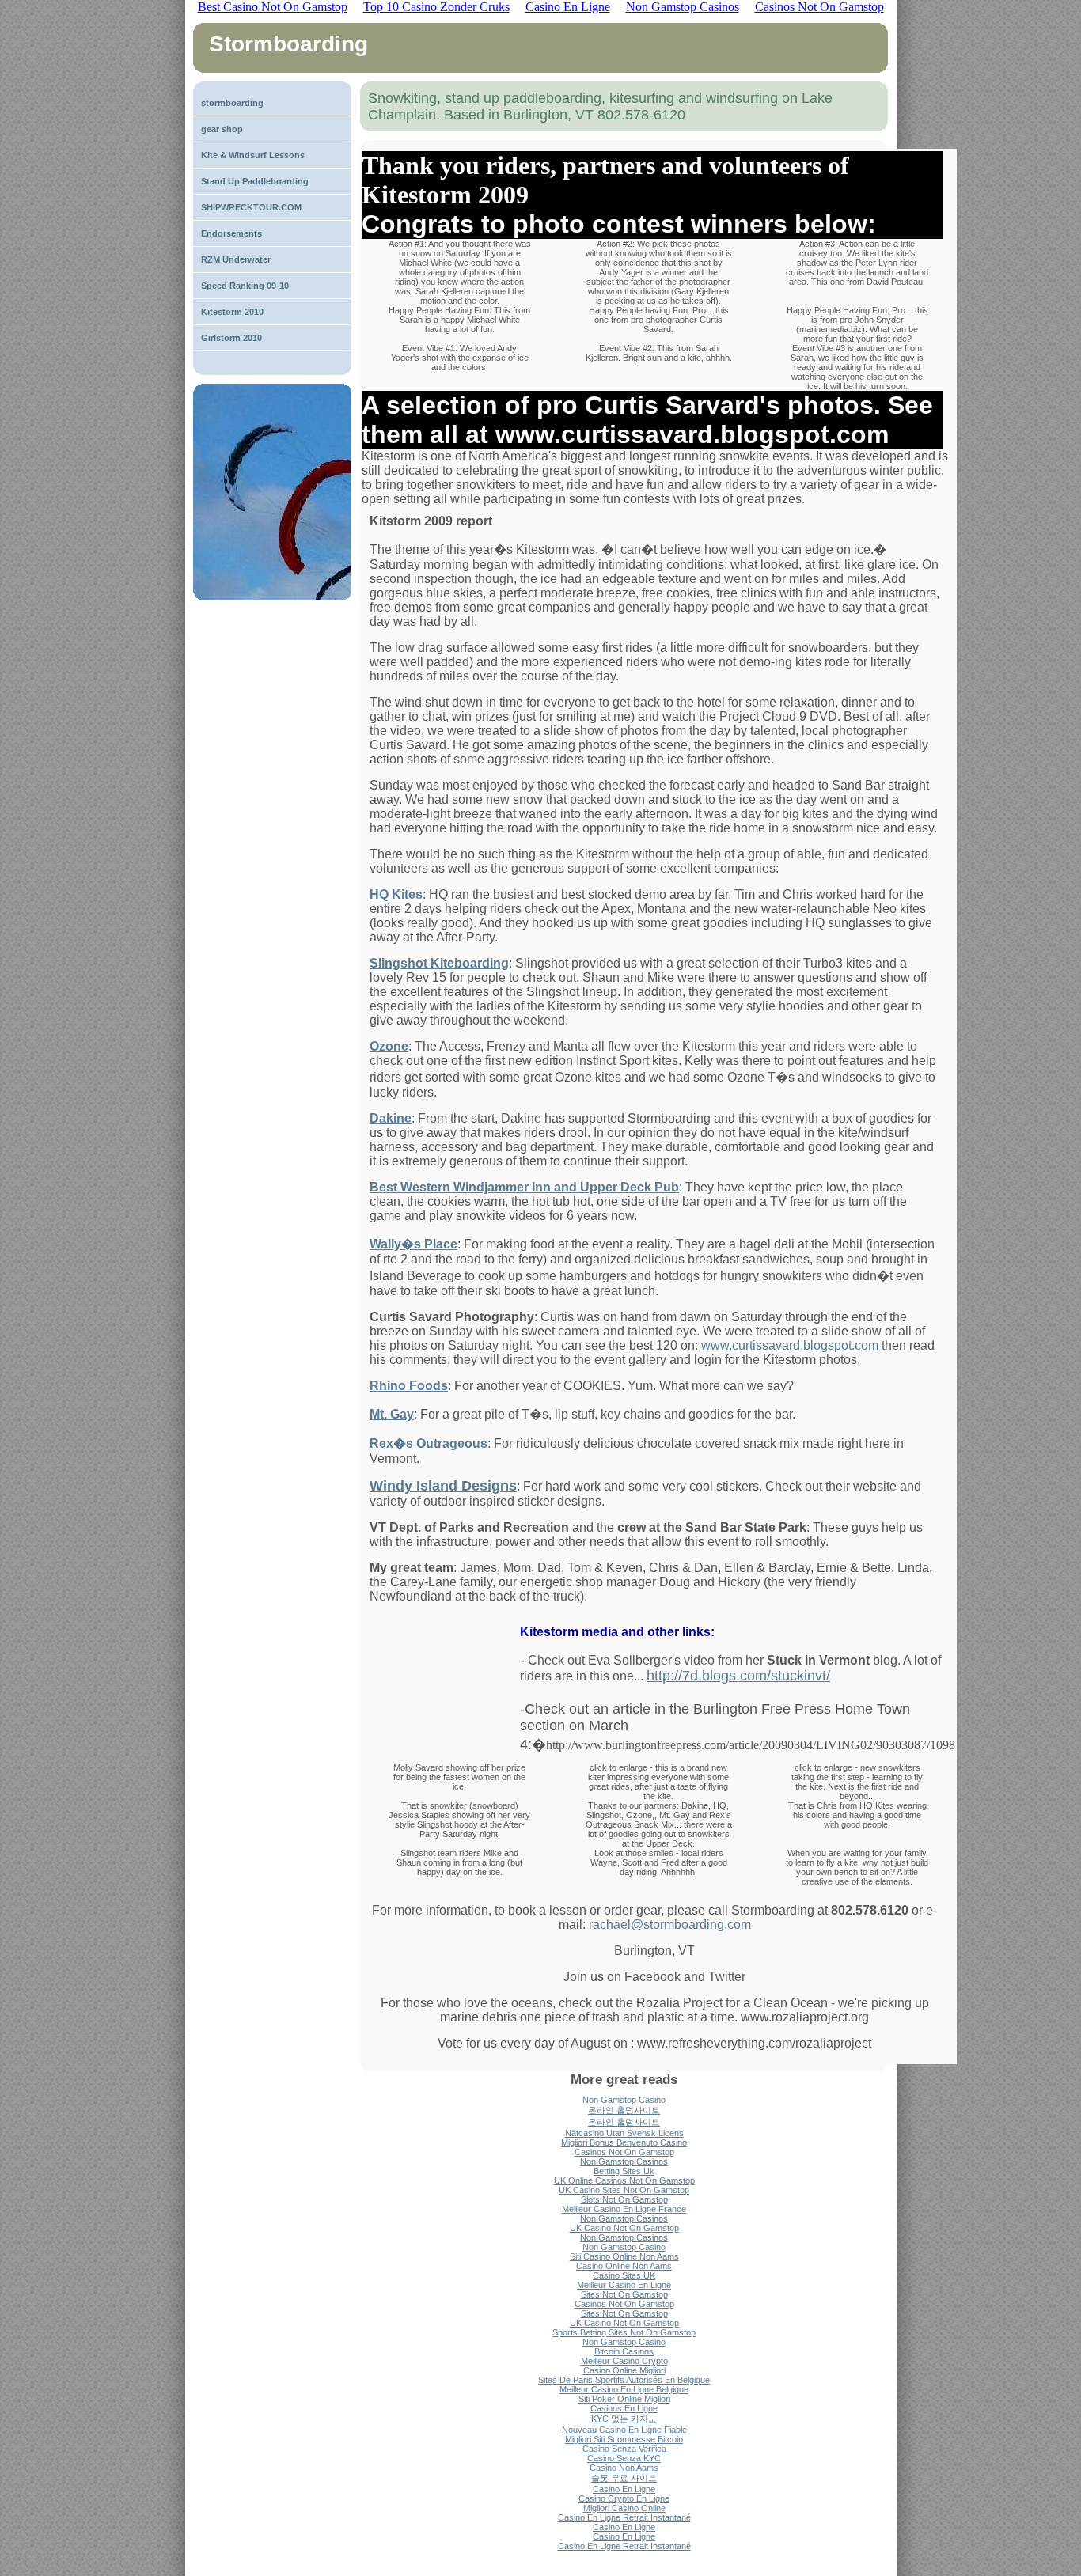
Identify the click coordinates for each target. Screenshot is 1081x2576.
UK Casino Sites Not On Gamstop (624, 2190)
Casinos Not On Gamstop (624, 2152)
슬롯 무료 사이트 (624, 2478)
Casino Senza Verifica (624, 2449)
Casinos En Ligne (624, 2408)
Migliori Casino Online (624, 2508)
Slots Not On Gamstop (624, 2199)
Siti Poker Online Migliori (624, 2399)
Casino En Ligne (624, 2489)
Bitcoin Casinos (624, 2351)
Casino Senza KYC (624, 2458)
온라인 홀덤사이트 (624, 2110)
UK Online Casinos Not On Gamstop (624, 2180)
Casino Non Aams (624, 2468)
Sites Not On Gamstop (624, 2294)
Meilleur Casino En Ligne (624, 2285)
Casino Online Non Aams (624, 2266)
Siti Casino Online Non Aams (624, 2256)
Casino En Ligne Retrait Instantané (624, 2517)
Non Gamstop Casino (624, 2100)
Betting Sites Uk (624, 2171)
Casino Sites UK (624, 2275)
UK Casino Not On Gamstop (624, 2228)
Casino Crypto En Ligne (624, 2498)
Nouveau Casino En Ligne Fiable (624, 2430)
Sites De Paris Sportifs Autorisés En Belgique (624, 2380)
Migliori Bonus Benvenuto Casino (624, 2142)
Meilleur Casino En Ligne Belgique (624, 2389)
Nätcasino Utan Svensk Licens (624, 2133)
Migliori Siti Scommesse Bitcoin (624, 2439)
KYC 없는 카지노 (624, 2419)
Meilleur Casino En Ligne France (624, 2209)
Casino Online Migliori (624, 2370)
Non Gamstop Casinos (624, 2161)
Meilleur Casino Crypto (624, 2361)
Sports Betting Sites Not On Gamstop (624, 2332)
